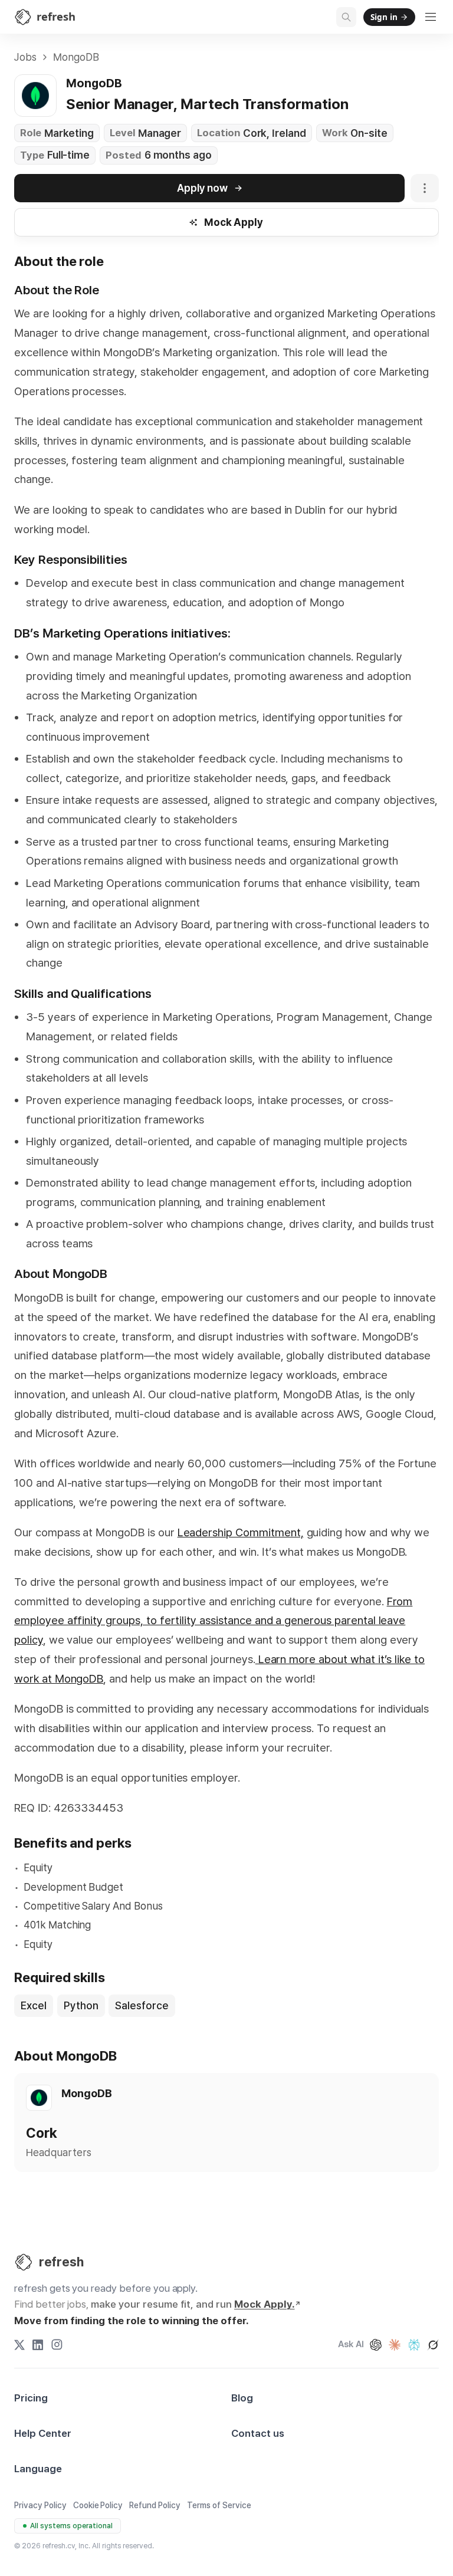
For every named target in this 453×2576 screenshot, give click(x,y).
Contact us (258, 2433)
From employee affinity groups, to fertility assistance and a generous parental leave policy (213, 1621)
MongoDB (76, 57)
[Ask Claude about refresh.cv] (395, 2345)
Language (38, 2469)
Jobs (25, 57)
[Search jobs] (346, 17)
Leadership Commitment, (241, 1532)
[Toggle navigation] (431, 17)
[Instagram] (57, 2345)
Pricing (31, 2398)
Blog (242, 2398)
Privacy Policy (40, 2505)
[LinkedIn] (38, 2345)
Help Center (43, 2433)
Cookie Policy (98, 2505)
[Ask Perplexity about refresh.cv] (414, 2345)
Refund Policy (155, 2505)
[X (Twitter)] (19, 2345)
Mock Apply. (265, 2304)
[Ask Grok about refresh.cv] (433, 2345)
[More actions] (425, 188)
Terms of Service (219, 2505)
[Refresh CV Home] (24, 2262)
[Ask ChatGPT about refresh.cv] (376, 2345)
